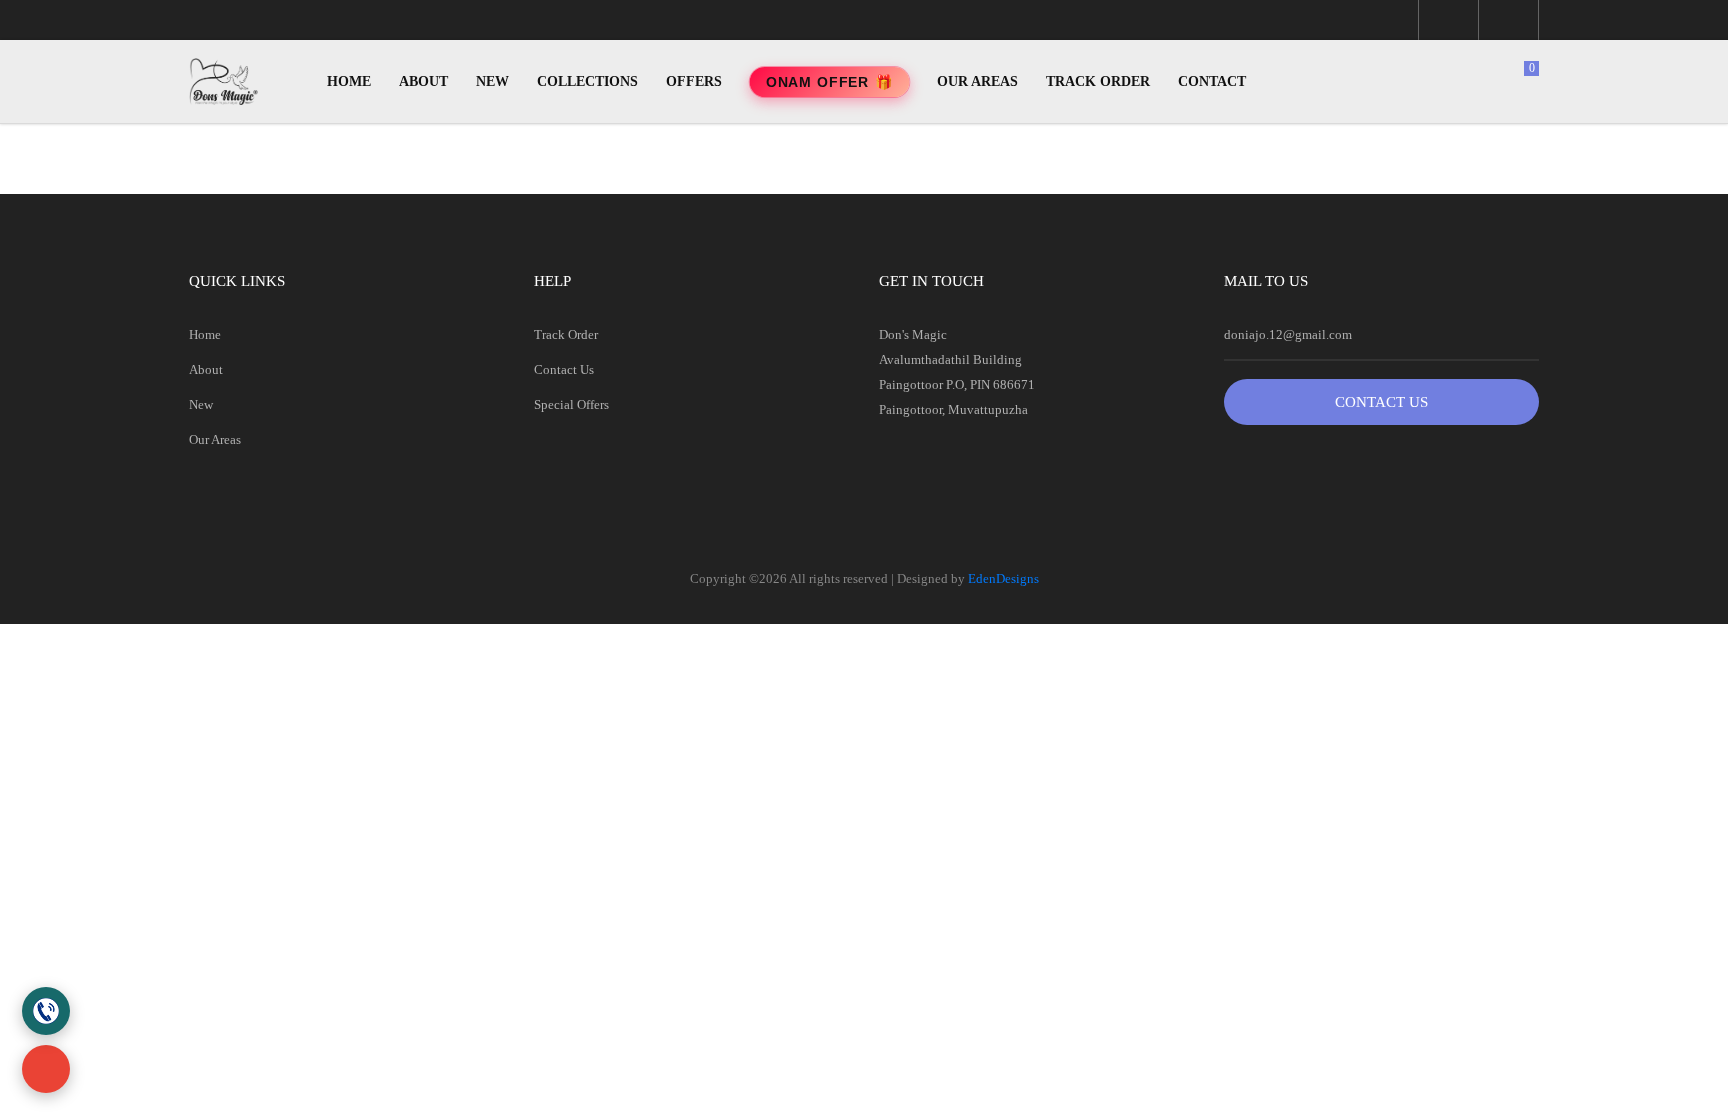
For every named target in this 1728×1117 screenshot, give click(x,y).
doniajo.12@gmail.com (1288, 334)
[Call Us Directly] (46, 1011)
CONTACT (1212, 81)
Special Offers (571, 404)
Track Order (566, 334)
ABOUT (423, 81)
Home (205, 334)
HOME (349, 81)
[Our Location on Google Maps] (46, 1069)
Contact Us (564, 369)
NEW (492, 81)
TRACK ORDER (1098, 81)
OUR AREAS (977, 81)
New (201, 404)
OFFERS (694, 81)
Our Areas (215, 439)
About (206, 369)
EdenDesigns (1003, 578)
